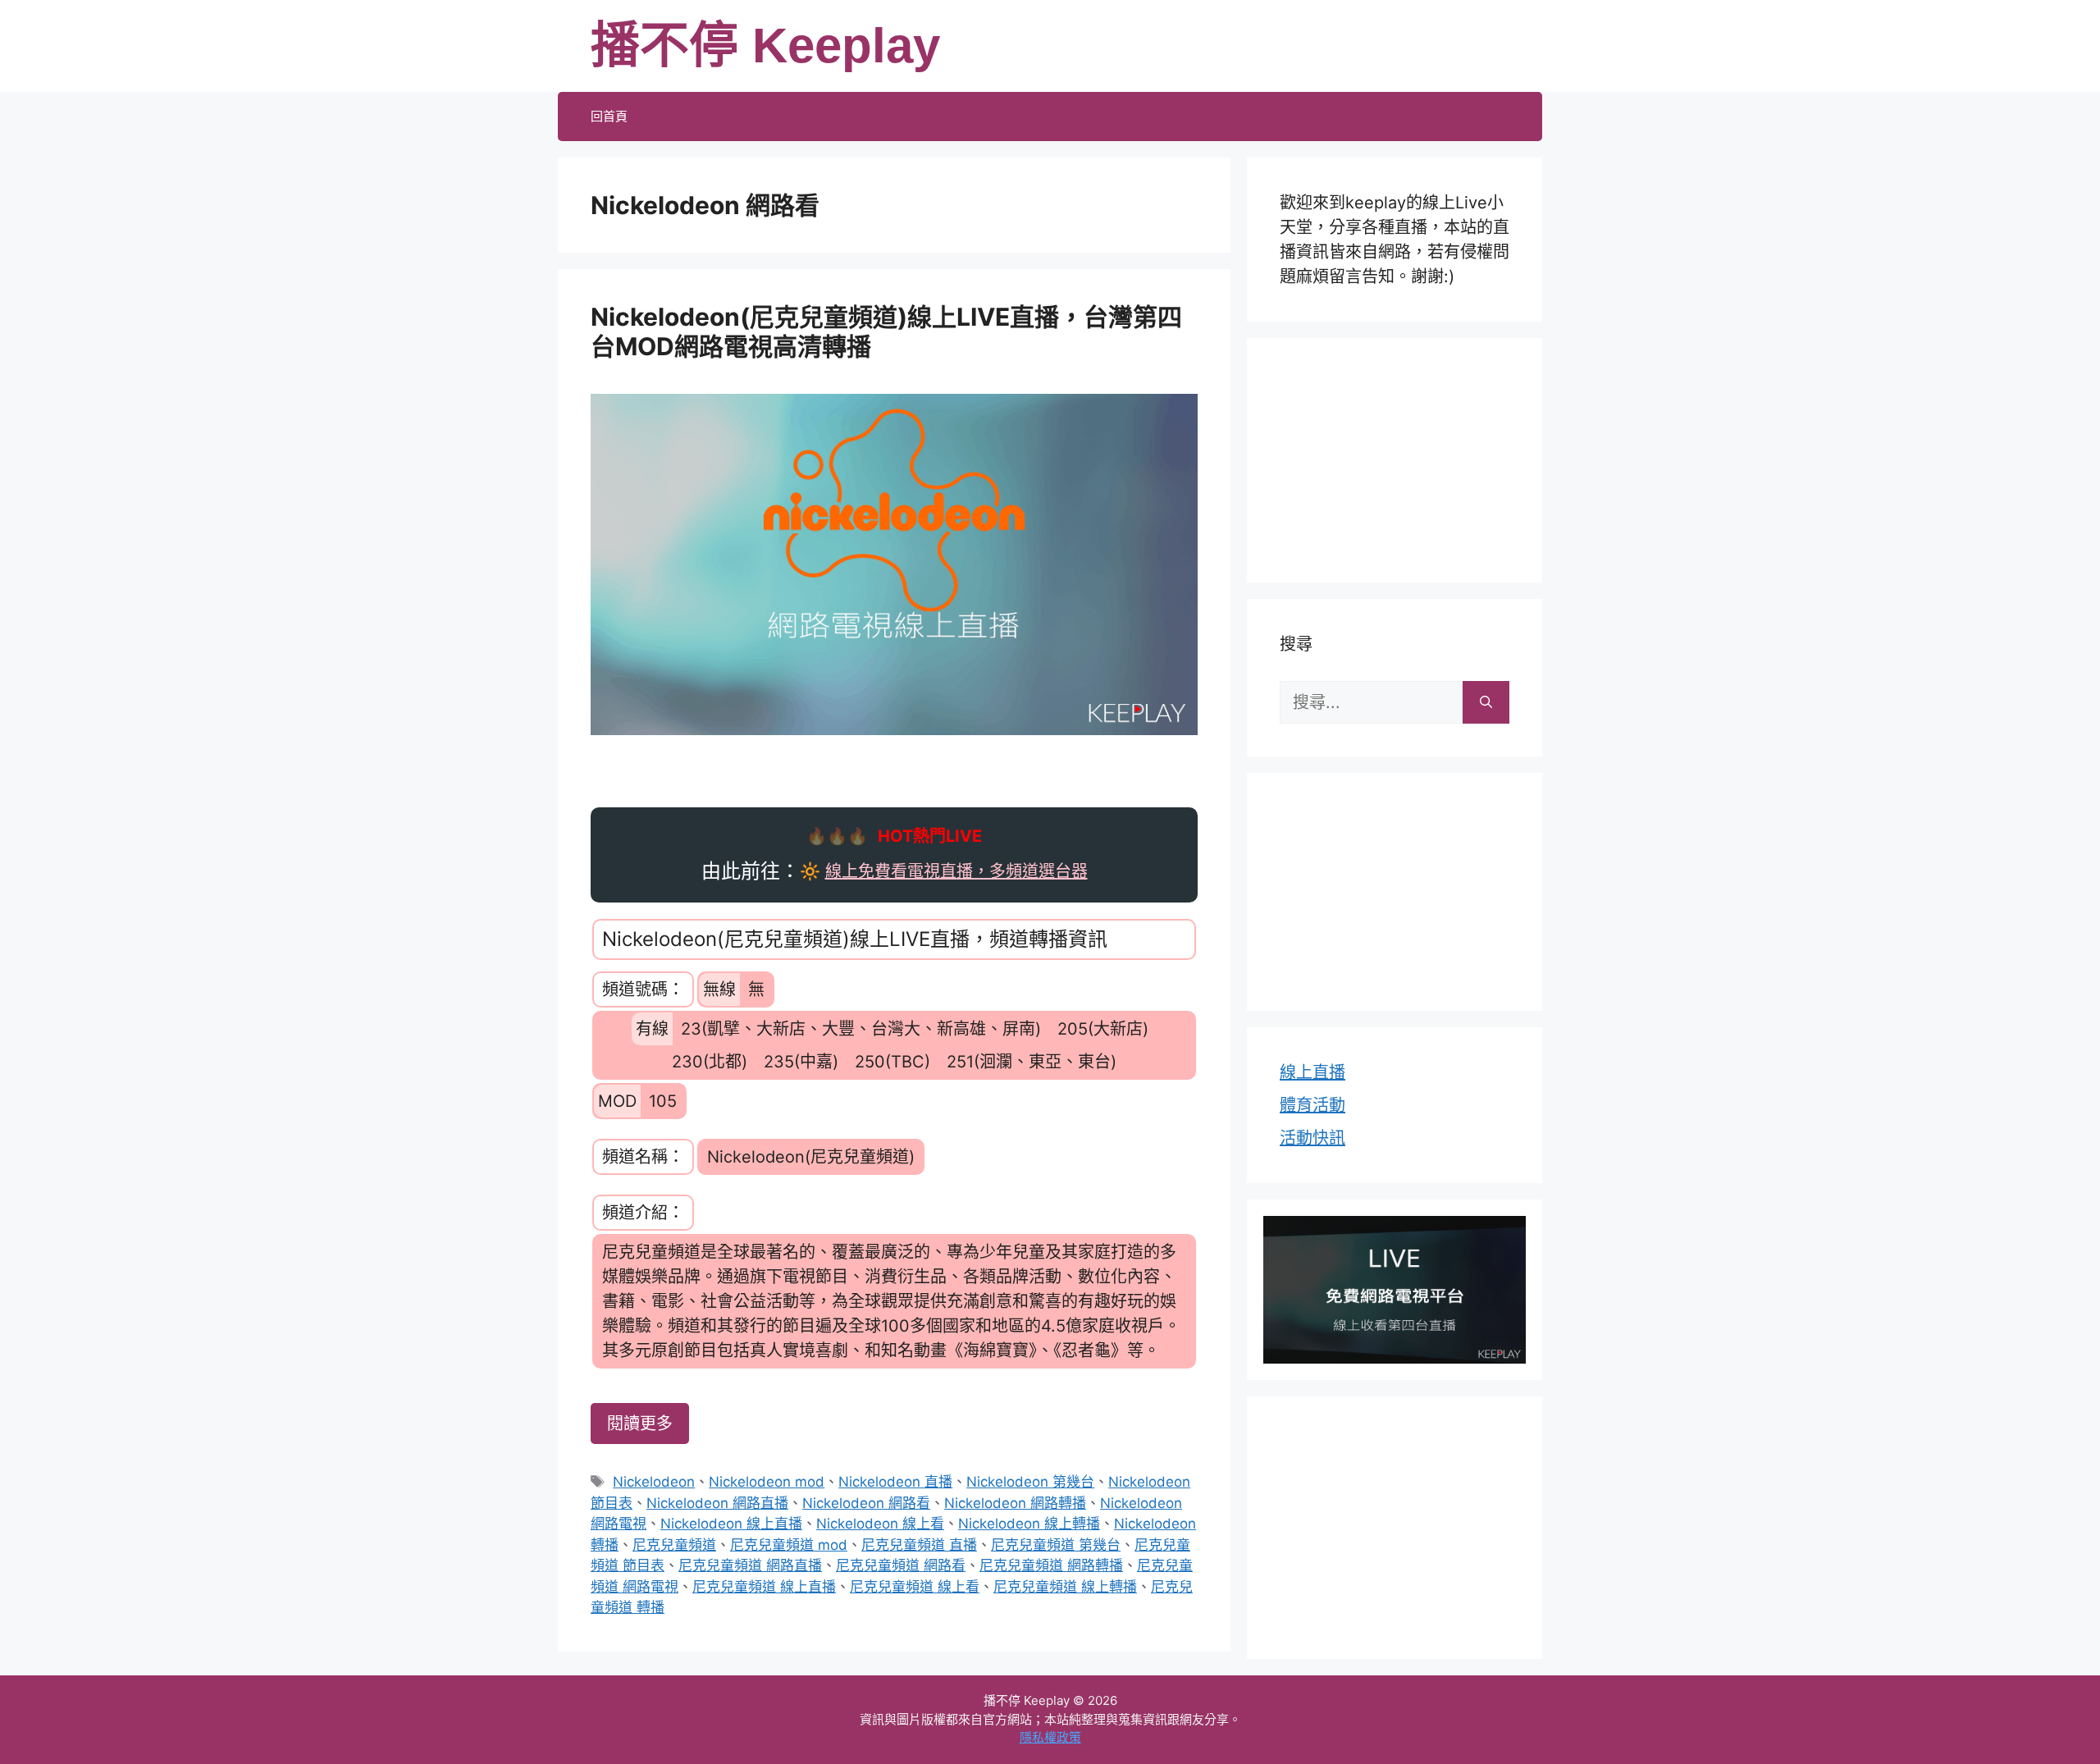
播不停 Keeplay (765, 46)
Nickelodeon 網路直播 (717, 1503)
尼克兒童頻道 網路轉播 (1051, 1565)
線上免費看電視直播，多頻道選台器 (956, 871)
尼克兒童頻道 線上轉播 (1065, 1587)
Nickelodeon (654, 1482)
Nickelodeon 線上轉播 (1029, 1524)
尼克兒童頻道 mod (789, 1545)
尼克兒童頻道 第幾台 (1056, 1545)
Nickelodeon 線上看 (880, 1524)
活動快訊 (1312, 1138)
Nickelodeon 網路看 (866, 1503)
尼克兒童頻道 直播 (919, 1545)
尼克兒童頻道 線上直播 (764, 1587)
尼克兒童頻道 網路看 (901, 1565)
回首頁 (609, 116)
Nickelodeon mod (767, 1482)
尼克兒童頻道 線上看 (915, 1587)
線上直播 (1312, 1072)
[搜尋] (1486, 702)
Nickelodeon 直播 (895, 1482)
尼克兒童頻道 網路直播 (750, 1565)
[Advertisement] (1395, 457)
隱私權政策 (1050, 1737)
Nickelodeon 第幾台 (1030, 1482)
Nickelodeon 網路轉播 (1015, 1503)
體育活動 (1312, 1105)
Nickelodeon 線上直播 (731, 1524)
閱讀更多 (640, 1424)
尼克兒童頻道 (674, 1545)
